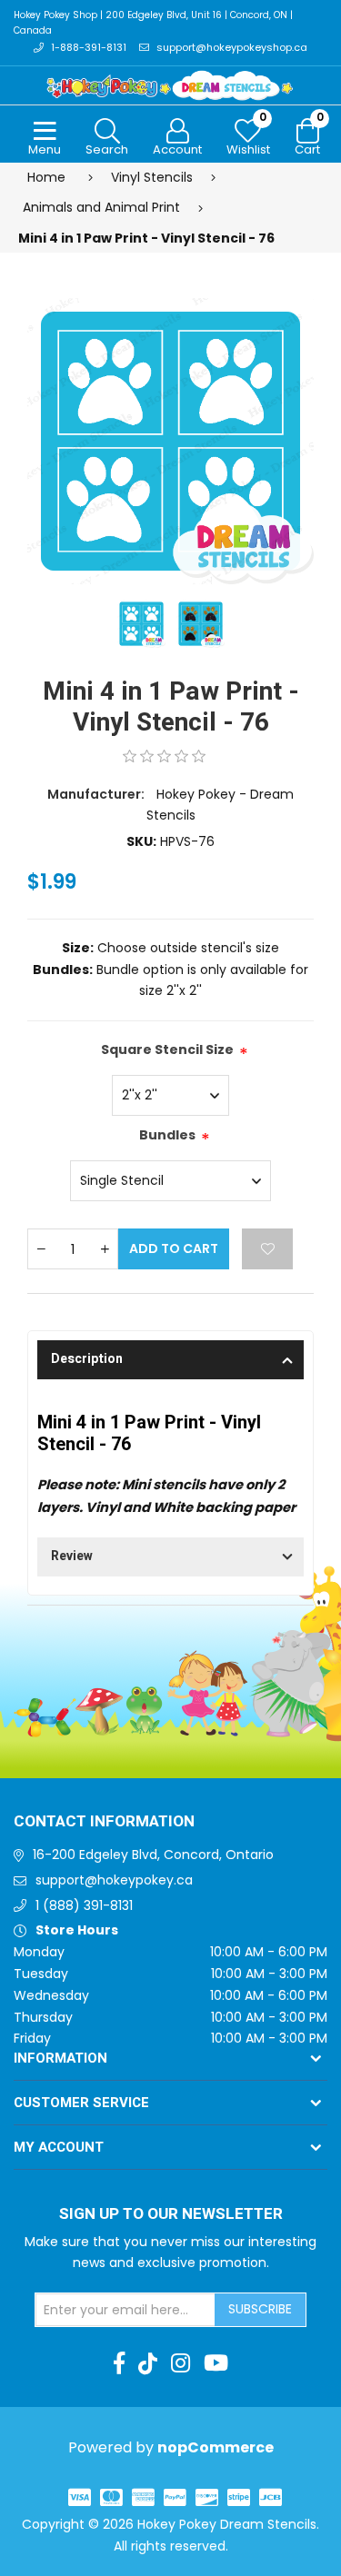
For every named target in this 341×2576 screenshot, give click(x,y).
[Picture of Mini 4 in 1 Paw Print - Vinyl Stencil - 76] (170, 440)
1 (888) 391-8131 (84, 1905)
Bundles (167, 1135)
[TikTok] (148, 2363)
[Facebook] (119, 2363)
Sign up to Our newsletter (171, 2214)
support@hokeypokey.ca (114, 1880)
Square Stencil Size (167, 1049)
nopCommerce (216, 2447)
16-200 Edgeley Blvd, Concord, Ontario (153, 1855)
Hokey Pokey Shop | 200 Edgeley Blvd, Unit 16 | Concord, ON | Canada (153, 23)
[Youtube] (216, 2363)
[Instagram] (181, 2363)
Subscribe (260, 2309)
